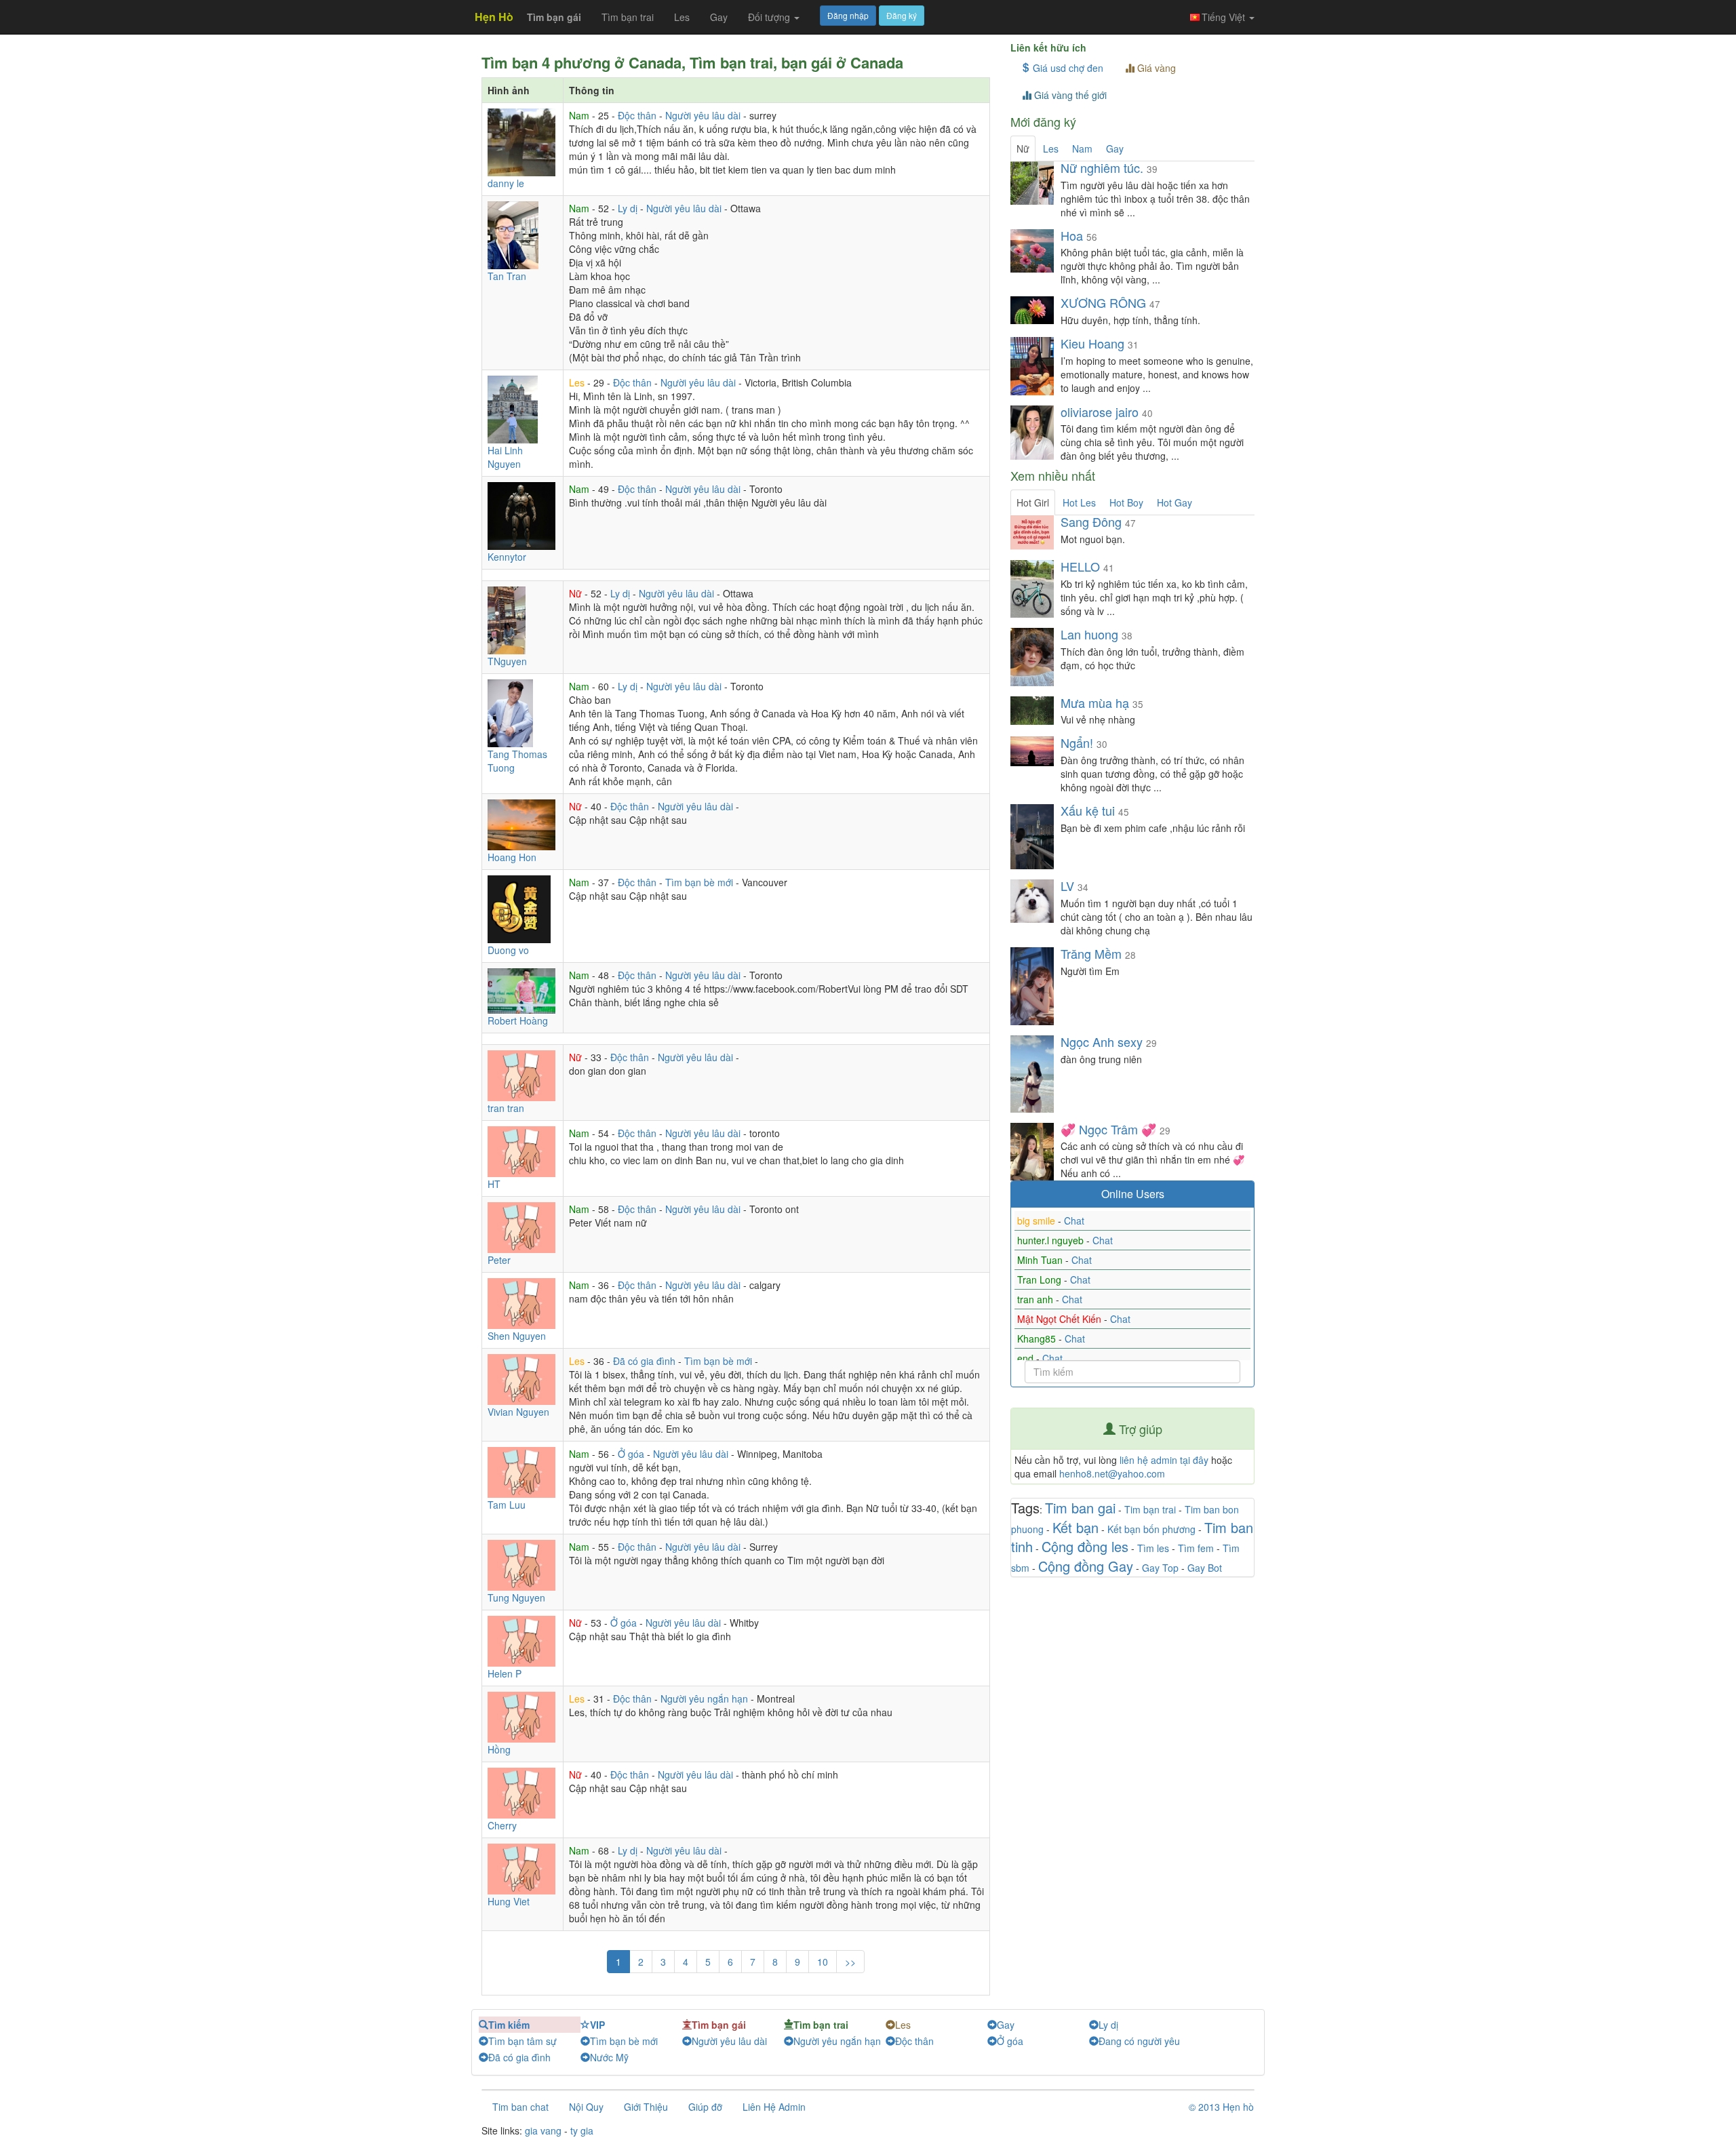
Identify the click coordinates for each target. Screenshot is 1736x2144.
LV (1067, 886)
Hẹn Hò (494, 17)
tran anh (1037, 1299)
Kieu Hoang (1092, 343)
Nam (580, 115)
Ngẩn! (1077, 742)
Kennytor (507, 557)
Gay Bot (1205, 1568)
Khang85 (1038, 1338)
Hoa (1072, 235)
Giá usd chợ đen (1067, 68)
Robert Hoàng (518, 1020)
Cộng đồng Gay (1086, 1566)
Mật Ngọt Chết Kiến (1061, 1319)
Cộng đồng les (1085, 1546)
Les (682, 17)
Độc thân (638, 115)
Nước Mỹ (609, 2057)
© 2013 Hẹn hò (1221, 2107)
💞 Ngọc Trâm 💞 (1108, 1129)
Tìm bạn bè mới (701, 882)
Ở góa (632, 1454)
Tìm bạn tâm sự (522, 2041)
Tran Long (1041, 1279)
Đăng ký (902, 15)
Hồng (499, 1749)
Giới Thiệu (646, 2107)
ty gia (582, 2130)
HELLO (1082, 566)
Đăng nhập (848, 15)
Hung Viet (509, 1901)
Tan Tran (507, 276)
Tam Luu (507, 1505)
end (1027, 1358)
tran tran (506, 1108)
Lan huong (1091, 634)
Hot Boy (1126, 502)
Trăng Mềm (1091, 953)
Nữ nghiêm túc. (1102, 167)
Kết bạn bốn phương (1151, 1529)
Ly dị (629, 208)
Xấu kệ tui (1089, 810)
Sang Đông (1093, 521)
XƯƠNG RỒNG (1103, 302)
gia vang (543, 2130)
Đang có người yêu (1139, 2041)
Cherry (502, 1825)
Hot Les (1079, 502)
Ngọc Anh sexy (1102, 1041)
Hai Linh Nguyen (505, 457)
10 (823, 1962)
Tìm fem (1196, 1548)
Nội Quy (586, 2107)
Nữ (577, 593)
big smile (1038, 1220)
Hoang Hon (512, 857)
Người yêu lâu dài (704, 115)
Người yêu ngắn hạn (706, 1699)
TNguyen (507, 661)
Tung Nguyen (516, 1597)
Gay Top (1160, 1568)
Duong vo (508, 950)
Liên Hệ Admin (774, 2107)
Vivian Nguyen (518, 1412)
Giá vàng (1155, 68)
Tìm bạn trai (628, 17)
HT (494, 1184)
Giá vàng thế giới (1069, 95)
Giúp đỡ (705, 2107)
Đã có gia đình (646, 1361)
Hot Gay (1175, 502)
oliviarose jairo (1100, 412)
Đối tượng (770, 17)
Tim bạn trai (1150, 1509)
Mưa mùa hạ (1095, 702)
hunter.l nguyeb (1052, 1240)
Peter (499, 1260)
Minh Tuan (1041, 1260)
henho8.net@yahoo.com (1112, 1473)
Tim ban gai (1080, 1508)
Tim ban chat (520, 2107)
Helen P (505, 1673)
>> (850, 1962)
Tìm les (1153, 1548)
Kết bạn (1076, 1527)
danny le (506, 183)
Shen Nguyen (517, 1336)
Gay (719, 17)
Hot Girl (1033, 502)
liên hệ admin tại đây (1164, 1460)
